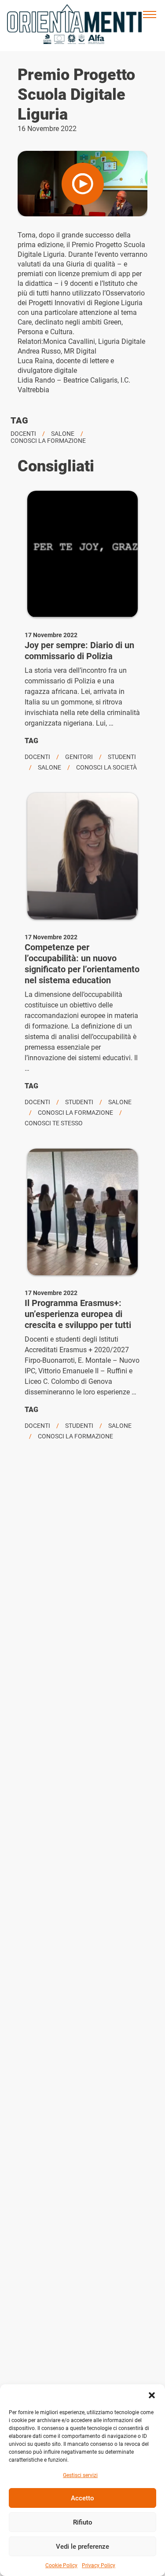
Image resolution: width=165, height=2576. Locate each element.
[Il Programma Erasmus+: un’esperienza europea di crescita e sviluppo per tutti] (82, 1212)
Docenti (23, 434)
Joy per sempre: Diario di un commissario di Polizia (79, 651)
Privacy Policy (99, 2565)
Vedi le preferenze (82, 2547)
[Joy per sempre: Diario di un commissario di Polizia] (82, 554)
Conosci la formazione (48, 441)
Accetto (82, 2498)
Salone (63, 434)
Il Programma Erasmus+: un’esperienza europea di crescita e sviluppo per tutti (78, 1314)
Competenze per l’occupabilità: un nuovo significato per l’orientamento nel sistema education (82, 964)
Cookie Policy (61, 2565)
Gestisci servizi (80, 2475)
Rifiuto (83, 2522)
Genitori (79, 757)
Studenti (122, 757)
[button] (152, 2395)
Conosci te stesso (54, 1123)
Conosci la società (106, 767)
